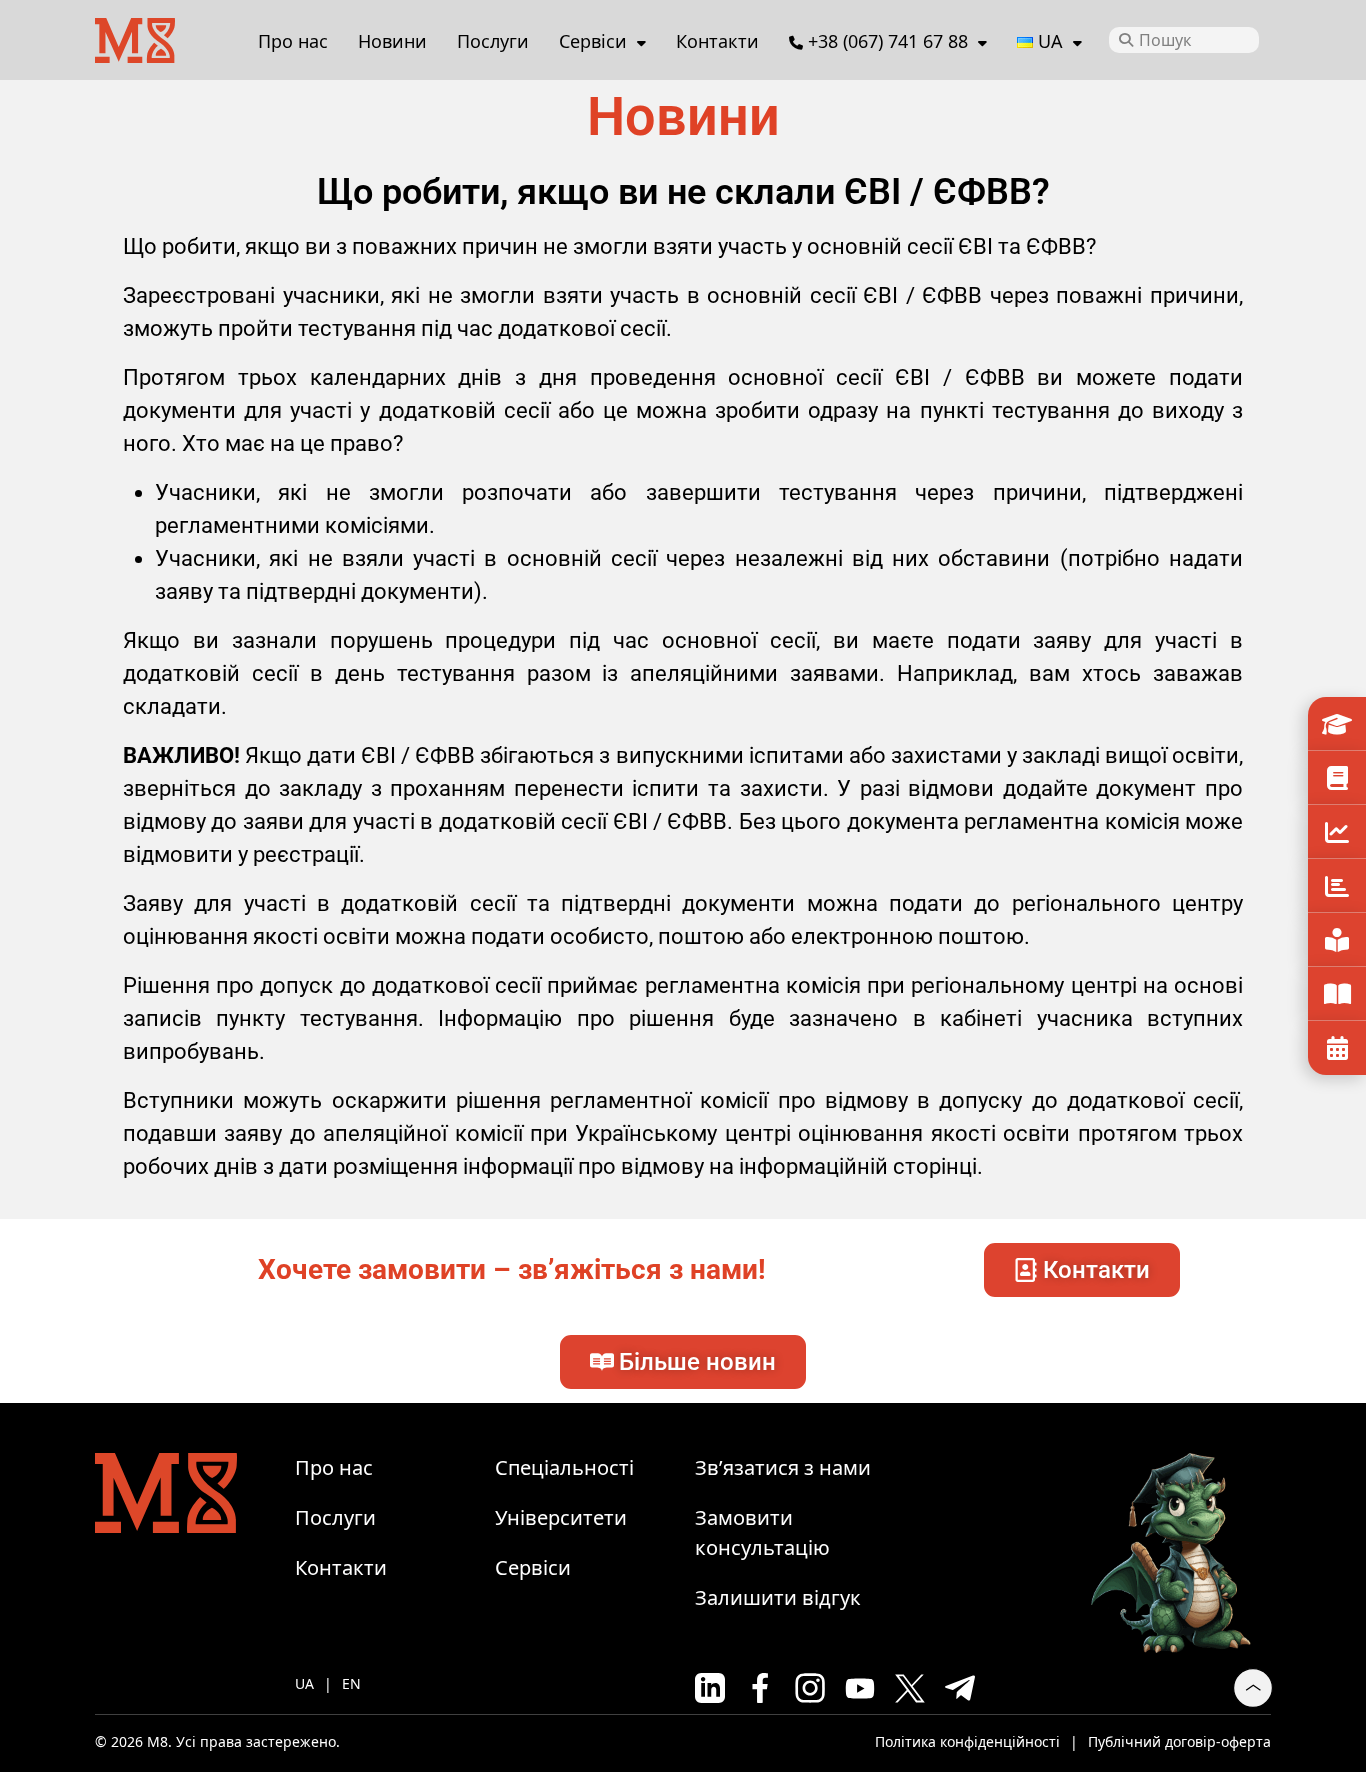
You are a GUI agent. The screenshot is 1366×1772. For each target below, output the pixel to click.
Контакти (717, 41)
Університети (1337, 724)
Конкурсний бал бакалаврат (1337, 832)
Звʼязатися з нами (783, 1467)
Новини (392, 41)
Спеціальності (1337, 778)
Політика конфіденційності (967, 1741)
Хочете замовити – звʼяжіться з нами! (512, 1269)
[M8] (135, 37)
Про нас (293, 41)
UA (304, 1683)
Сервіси (593, 41)
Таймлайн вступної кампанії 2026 (1337, 1048)
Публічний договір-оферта (1179, 1741)
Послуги (493, 41)
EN (351, 1683)
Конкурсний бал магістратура (1337, 886)
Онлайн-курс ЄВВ (1337, 940)
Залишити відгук (778, 1597)
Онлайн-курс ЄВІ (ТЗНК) (1337, 994)
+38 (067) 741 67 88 (888, 41)
